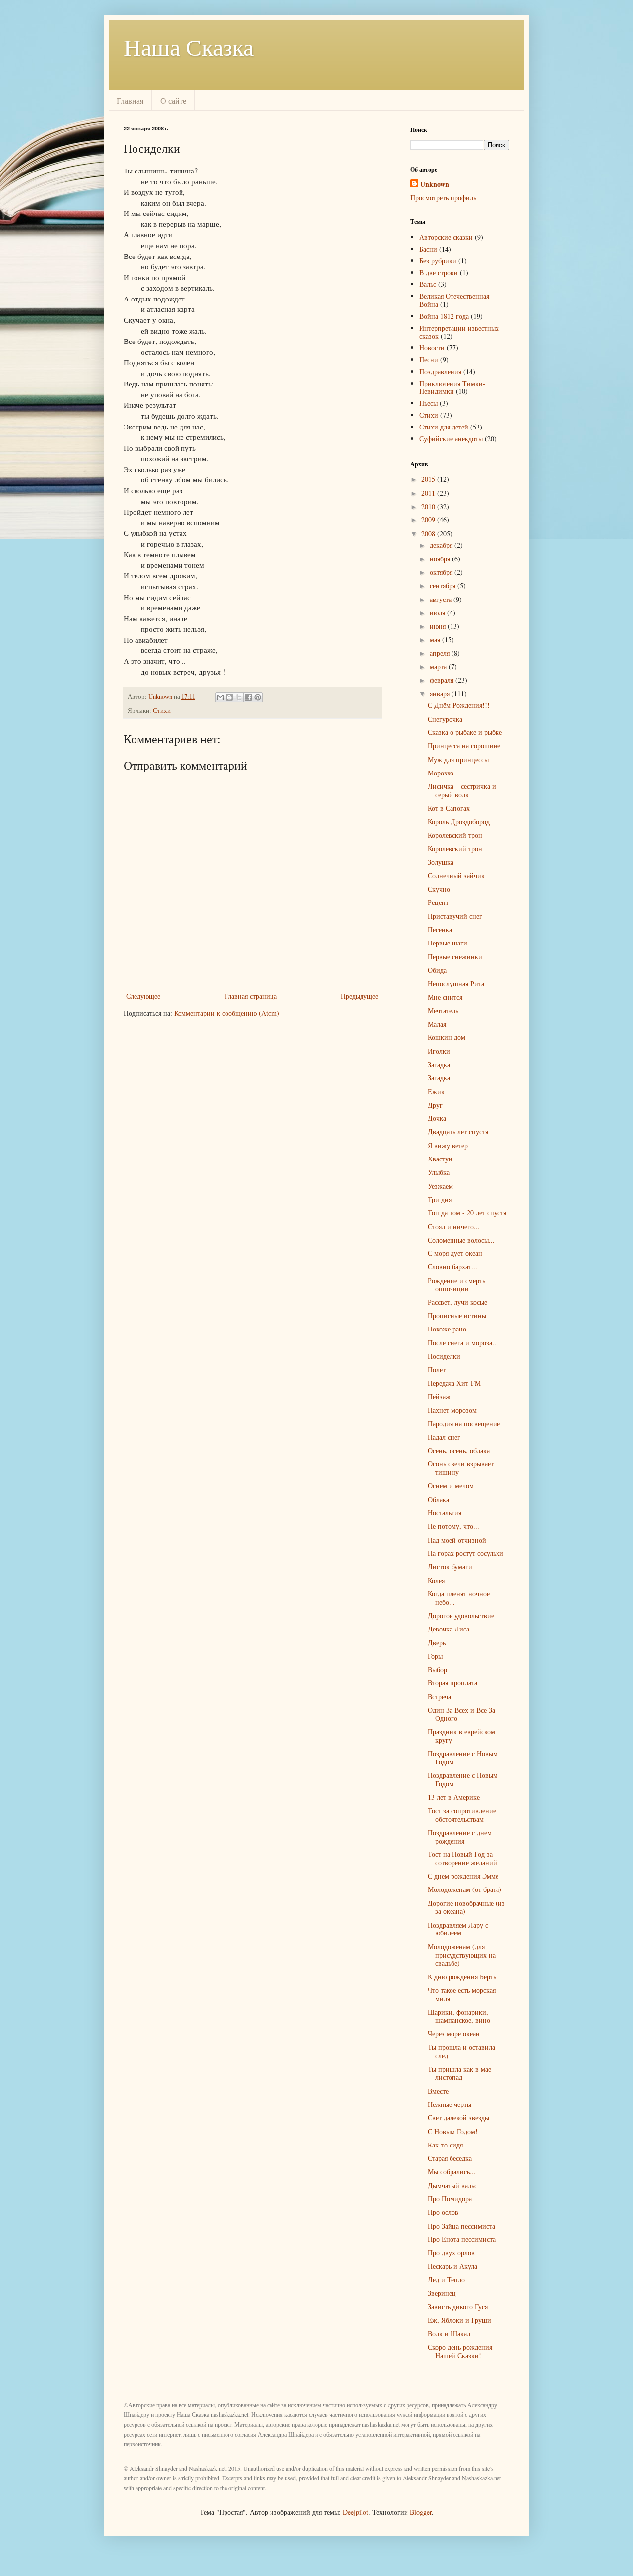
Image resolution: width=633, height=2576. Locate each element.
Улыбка (439, 1172)
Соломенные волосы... (461, 1240)
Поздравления (440, 371)
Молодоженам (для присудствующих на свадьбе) (462, 1955)
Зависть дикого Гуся (458, 2306)
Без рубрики (438, 261)
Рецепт (438, 902)
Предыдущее (360, 996)
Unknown (435, 184)
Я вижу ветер (448, 1145)
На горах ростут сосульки (466, 1553)
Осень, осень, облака (459, 1450)
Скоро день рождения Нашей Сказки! (460, 2351)
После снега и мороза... (463, 1343)
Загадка (439, 1064)
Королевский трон (455, 835)
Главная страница (251, 996)
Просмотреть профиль (443, 197)
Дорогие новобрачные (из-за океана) (468, 1907)
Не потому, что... (453, 1526)
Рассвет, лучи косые (457, 1302)
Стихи (162, 710)
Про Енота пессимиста (462, 2239)
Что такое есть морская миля (462, 1994)
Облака (438, 1499)
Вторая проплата (452, 1683)
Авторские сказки (446, 237)
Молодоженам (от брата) (465, 1889)
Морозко (441, 773)
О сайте (173, 101)
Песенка (440, 929)
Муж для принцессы (458, 759)
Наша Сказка (189, 46)
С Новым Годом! (453, 2131)
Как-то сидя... (448, 2145)
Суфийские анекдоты (451, 439)
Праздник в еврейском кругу (461, 1736)
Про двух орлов (451, 2253)
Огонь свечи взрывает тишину (461, 1468)
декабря (442, 545)
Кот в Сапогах (449, 808)
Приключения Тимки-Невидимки (452, 387)
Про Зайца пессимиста (461, 2226)
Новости (432, 348)
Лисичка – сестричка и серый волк (462, 790)
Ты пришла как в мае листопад (459, 2073)
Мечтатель (443, 1010)
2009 (429, 520)
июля (438, 613)
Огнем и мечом (451, 1485)
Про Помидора (450, 2199)
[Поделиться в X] (239, 697)
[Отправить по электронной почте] (220, 697)
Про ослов (443, 2212)
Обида (437, 970)
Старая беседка (450, 2158)
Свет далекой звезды (458, 2118)
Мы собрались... (452, 2171)
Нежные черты (450, 2104)
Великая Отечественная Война (454, 300)
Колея (436, 1580)
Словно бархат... (452, 1267)
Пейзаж (439, 1396)
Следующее (143, 996)
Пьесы (429, 403)
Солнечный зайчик (456, 876)
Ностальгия (445, 1513)
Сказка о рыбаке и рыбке (465, 732)
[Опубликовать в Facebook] (248, 697)
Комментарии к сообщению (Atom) (227, 1013)
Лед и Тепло (446, 2280)
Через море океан (454, 2034)
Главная (130, 101)
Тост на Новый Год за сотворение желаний (462, 1858)
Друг (435, 1105)
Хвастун (440, 1159)
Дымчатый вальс (452, 2185)
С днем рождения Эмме (463, 1876)
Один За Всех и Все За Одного (461, 1714)
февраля (443, 680)
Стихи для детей (444, 427)
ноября (441, 559)
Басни (428, 249)
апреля (441, 653)
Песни (429, 360)
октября (442, 572)
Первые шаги (448, 943)
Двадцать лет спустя (458, 1132)
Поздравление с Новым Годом (463, 1758)
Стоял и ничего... (454, 1226)
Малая (437, 1024)
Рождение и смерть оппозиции (456, 1285)
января (441, 694)
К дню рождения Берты (463, 1977)
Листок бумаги (450, 1567)
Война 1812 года (444, 316)
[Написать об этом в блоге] (229, 697)
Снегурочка (445, 719)
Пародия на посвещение (464, 1424)
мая (436, 639)
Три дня (440, 1199)
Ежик (436, 1092)
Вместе (438, 2091)
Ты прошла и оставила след (461, 2051)
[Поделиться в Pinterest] (258, 697)
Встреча (439, 1696)
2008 (429, 534)
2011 (429, 493)
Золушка (441, 862)
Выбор (437, 1669)
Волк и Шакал (449, 2334)
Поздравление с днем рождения (460, 1837)
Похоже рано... (450, 1329)
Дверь (437, 1643)
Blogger (421, 2512)
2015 (429, 479)
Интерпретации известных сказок (459, 332)
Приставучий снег (455, 916)
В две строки (439, 273)
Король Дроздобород (459, 822)
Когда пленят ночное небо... (459, 1598)
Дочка (437, 1118)
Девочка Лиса (449, 1629)
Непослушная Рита (456, 983)
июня (439, 626)
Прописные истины (457, 1315)
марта (439, 666)
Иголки (439, 1051)
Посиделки (444, 1356)
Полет (437, 1369)
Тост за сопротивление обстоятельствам (462, 1815)
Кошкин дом (447, 1037)
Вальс (428, 284)
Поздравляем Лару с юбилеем (458, 1929)
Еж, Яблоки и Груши (459, 2320)
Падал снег (444, 1437)
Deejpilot (356, 2512)
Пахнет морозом (452, 1410)
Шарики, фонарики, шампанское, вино (459, 2016)
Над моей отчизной (457, 1540)
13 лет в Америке (454, 1797)
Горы (435, 1656)
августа (442, 599)
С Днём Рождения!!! (459, 705)
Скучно (439, 889)
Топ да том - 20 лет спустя (467, 1213)
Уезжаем (440, 1186)
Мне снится (445, 997)
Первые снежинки (455, 957)
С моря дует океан (455, 1253)
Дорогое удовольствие (461, 1615)
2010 (429, 506)
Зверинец (442, 2293)
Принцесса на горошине (464, 746)
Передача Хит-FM (454, 1383)
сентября (444, 585)
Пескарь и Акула (452, 2266)
